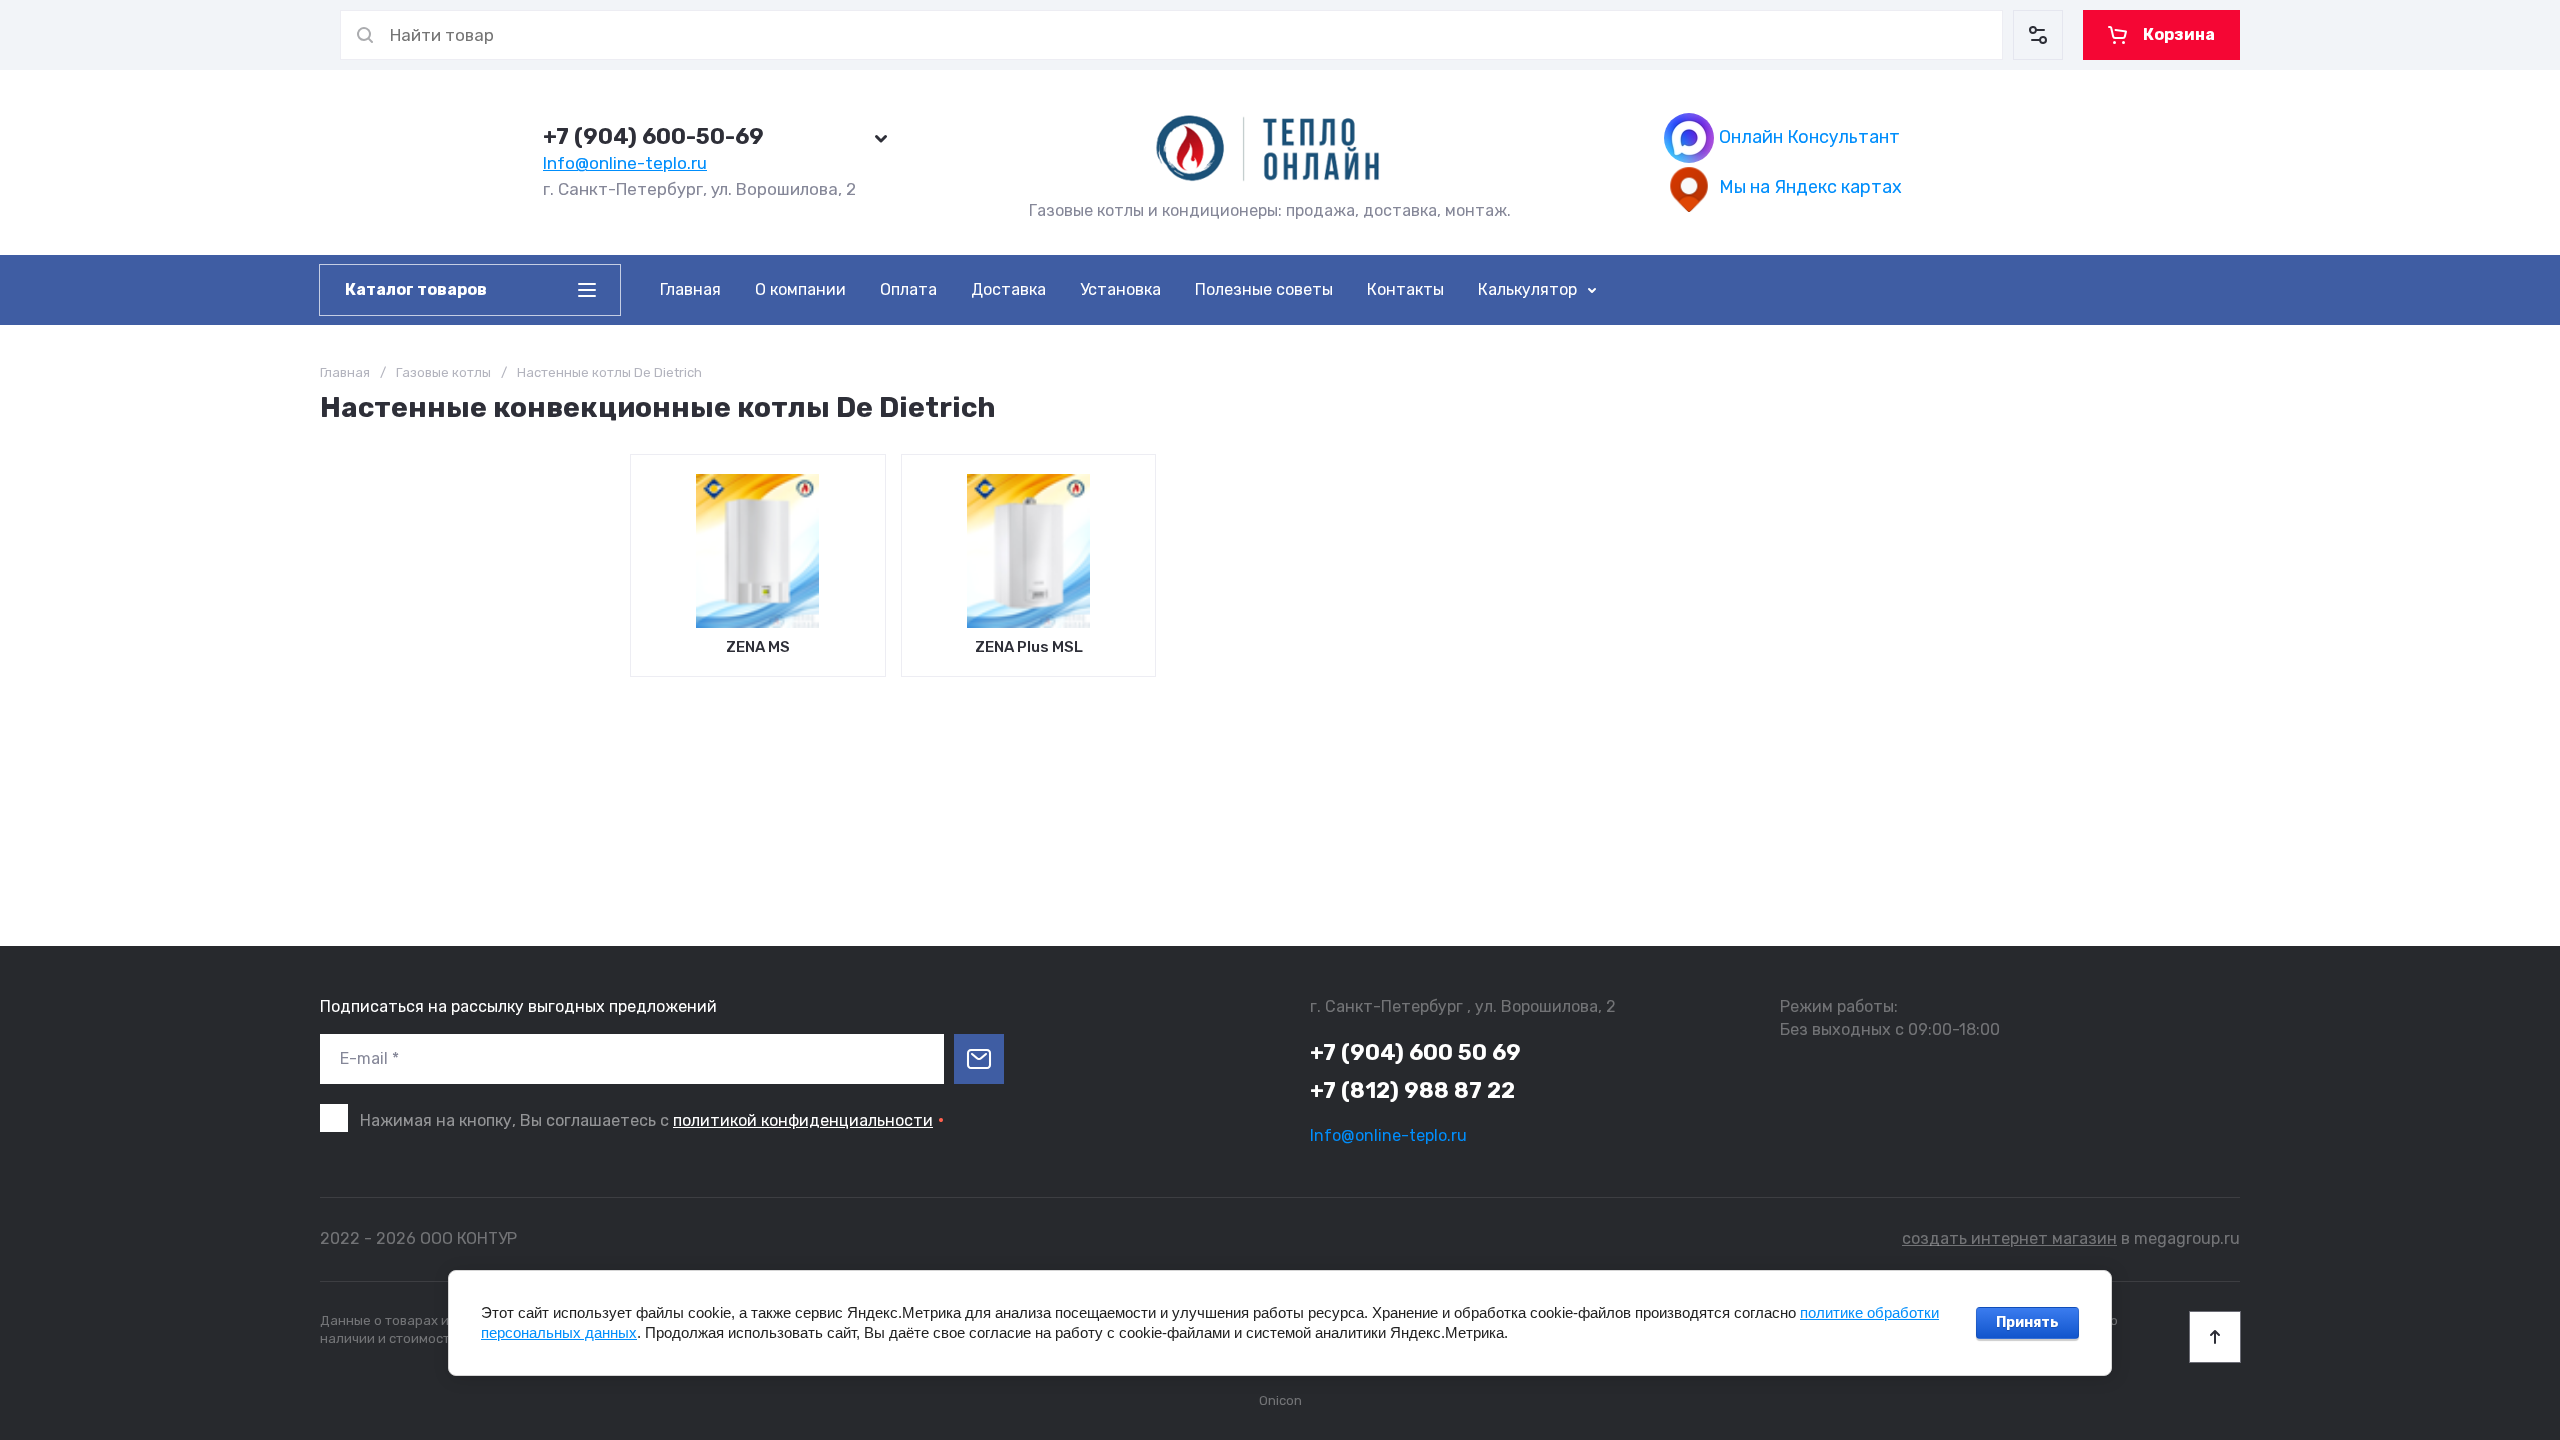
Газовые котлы (443, 372)
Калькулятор (1527, 289)
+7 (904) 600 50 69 (1415, 1052)
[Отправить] (979, 1059)
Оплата (908, 289)
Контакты (1405, 289)
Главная (690, 289)
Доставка (1008, 289)
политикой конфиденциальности (803, 1120)
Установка (1120, 289)
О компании (800, 289)
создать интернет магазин (2009, 1238)
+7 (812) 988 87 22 (1412, 1090)
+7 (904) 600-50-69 (653, 136)
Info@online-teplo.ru (625, 163)
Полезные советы (1264, 289)
